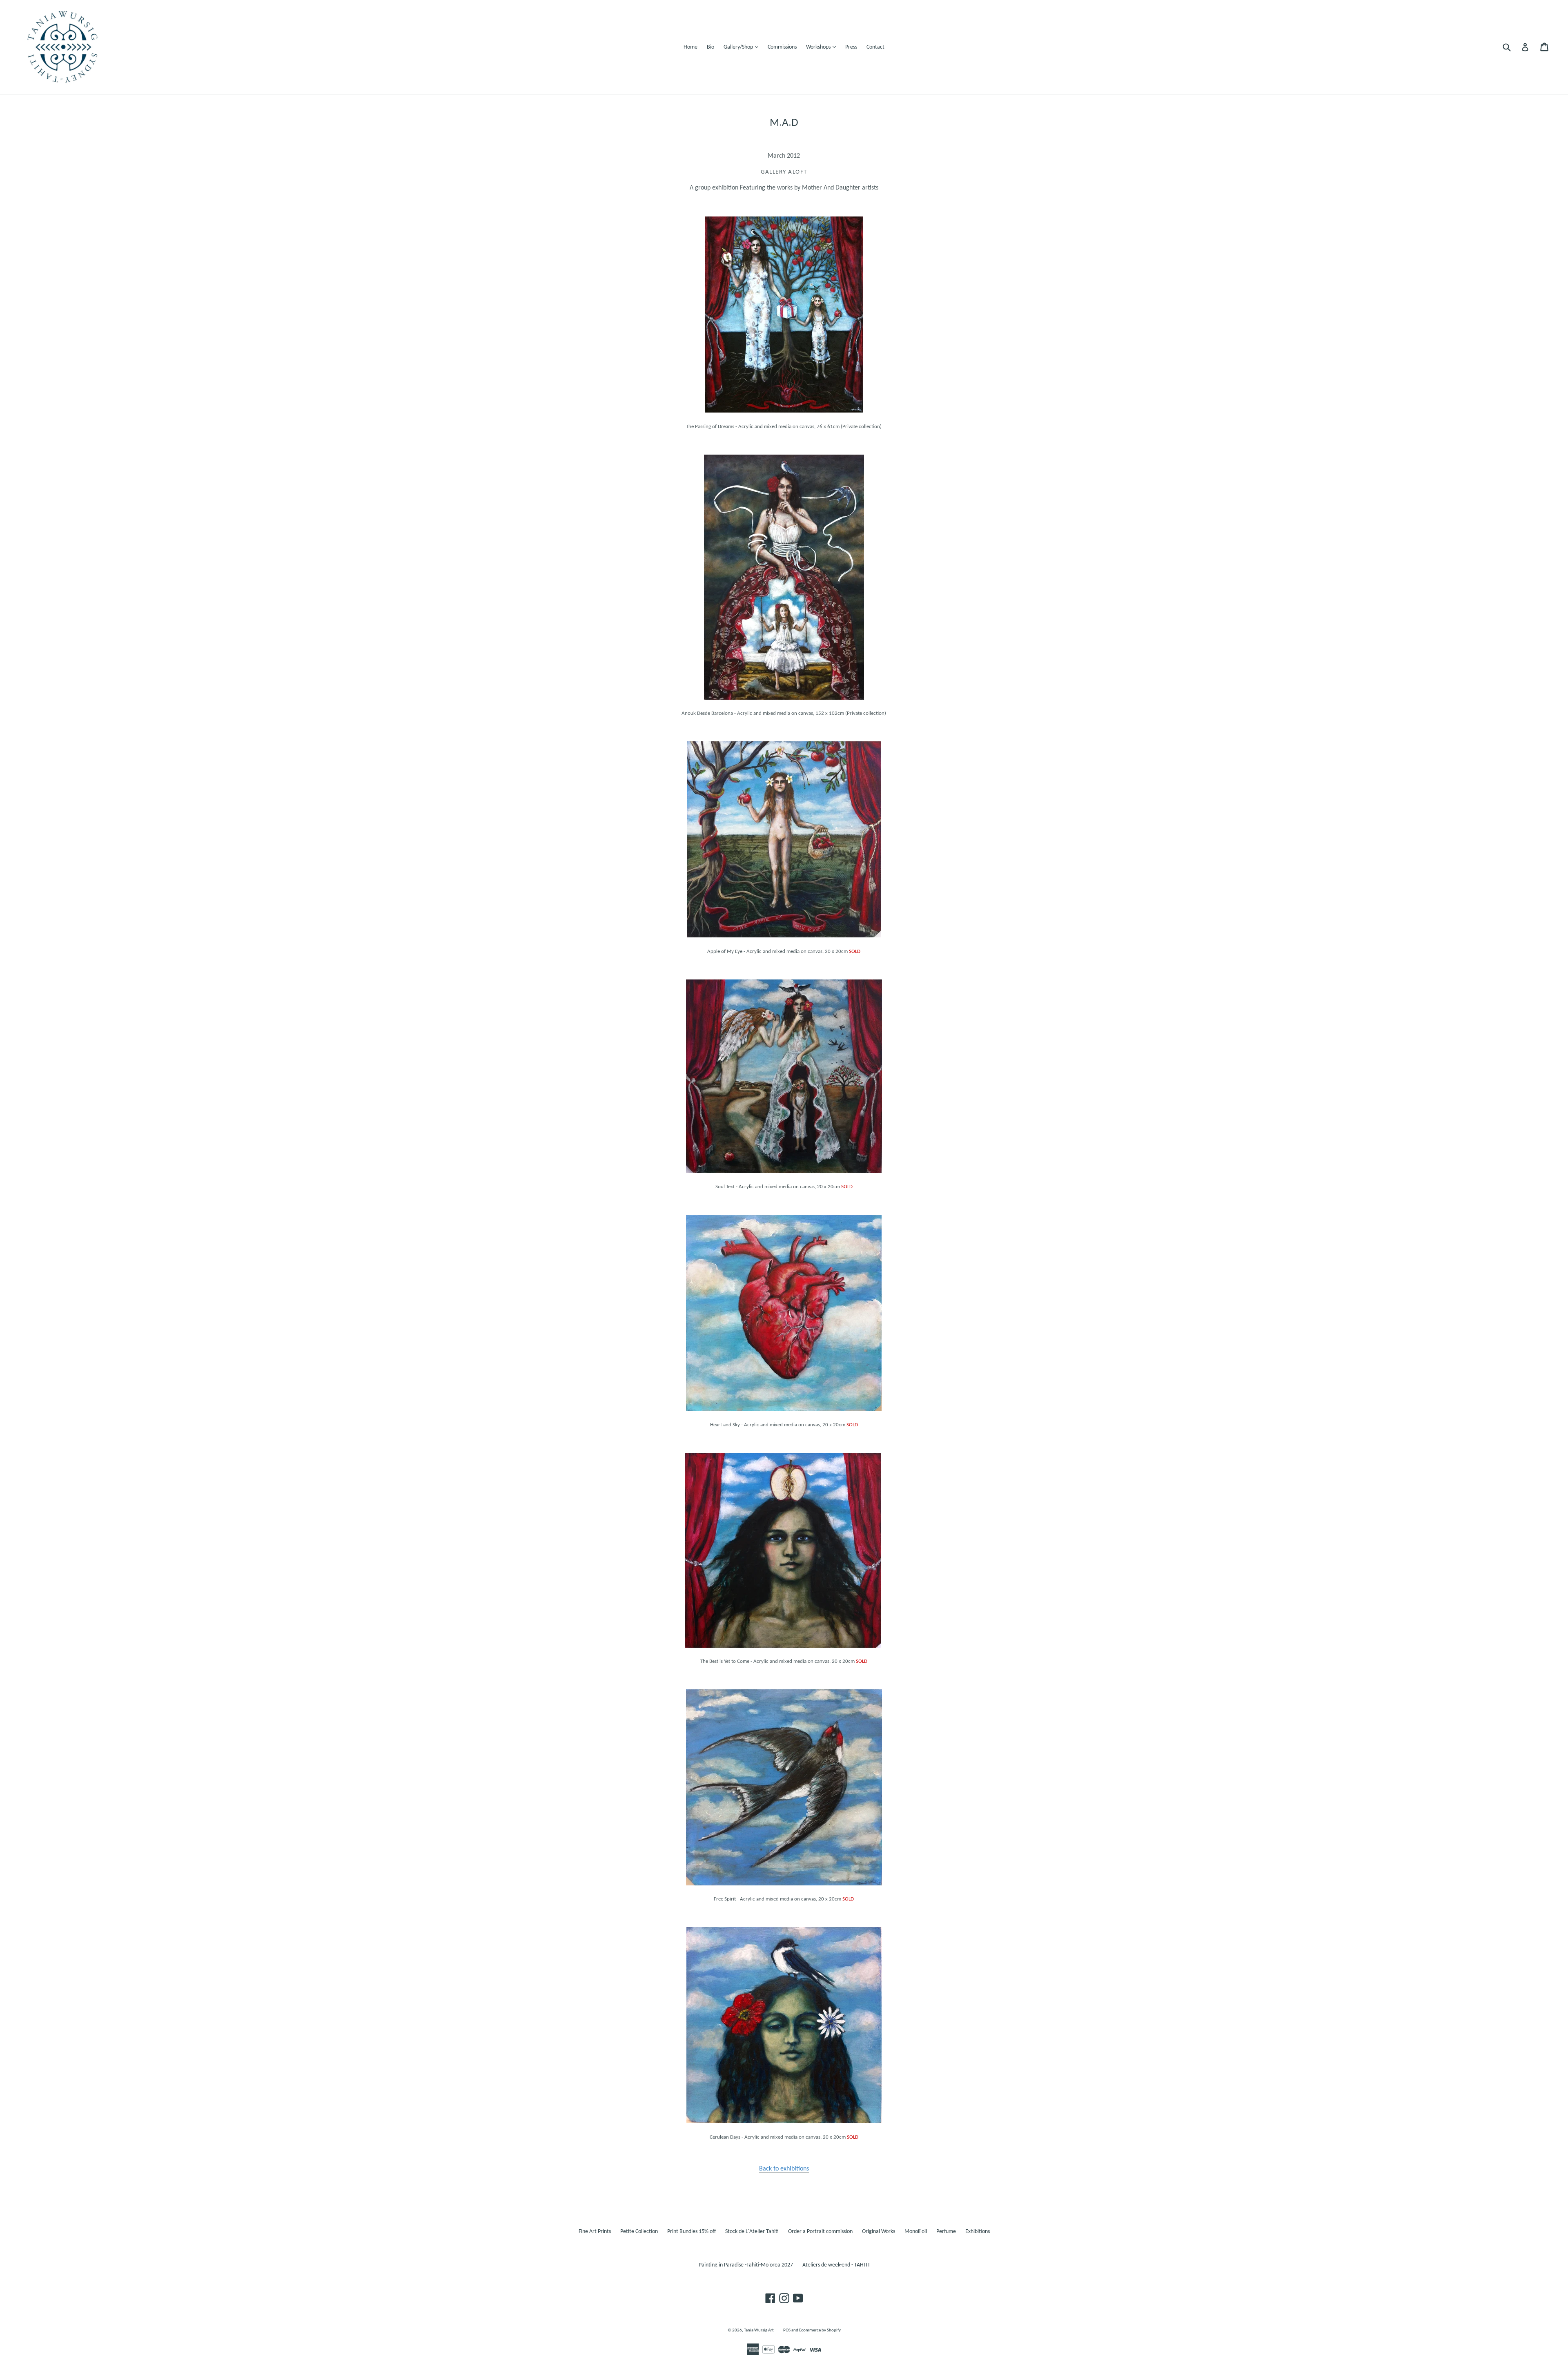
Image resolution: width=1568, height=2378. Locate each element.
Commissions (782, 47)
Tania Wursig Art (759, 2330)
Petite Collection (639, 2232)
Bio (710, 47)
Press (851, 47)
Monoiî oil (916, 2232)
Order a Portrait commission (820, 2232)
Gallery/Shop (743, 47)
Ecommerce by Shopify (820, 2330)
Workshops (823, 47)
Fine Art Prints (595, 2232)
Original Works (879, 2232)
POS (787, 2330)
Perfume (946, 2232)
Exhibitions (978, 2232)
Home (690, 47)
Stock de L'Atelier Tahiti (752, 2232)
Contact (875, 47)
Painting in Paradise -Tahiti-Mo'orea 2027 (746, 2265)
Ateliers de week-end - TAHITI (836, 2265)
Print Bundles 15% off (692, 2232)
